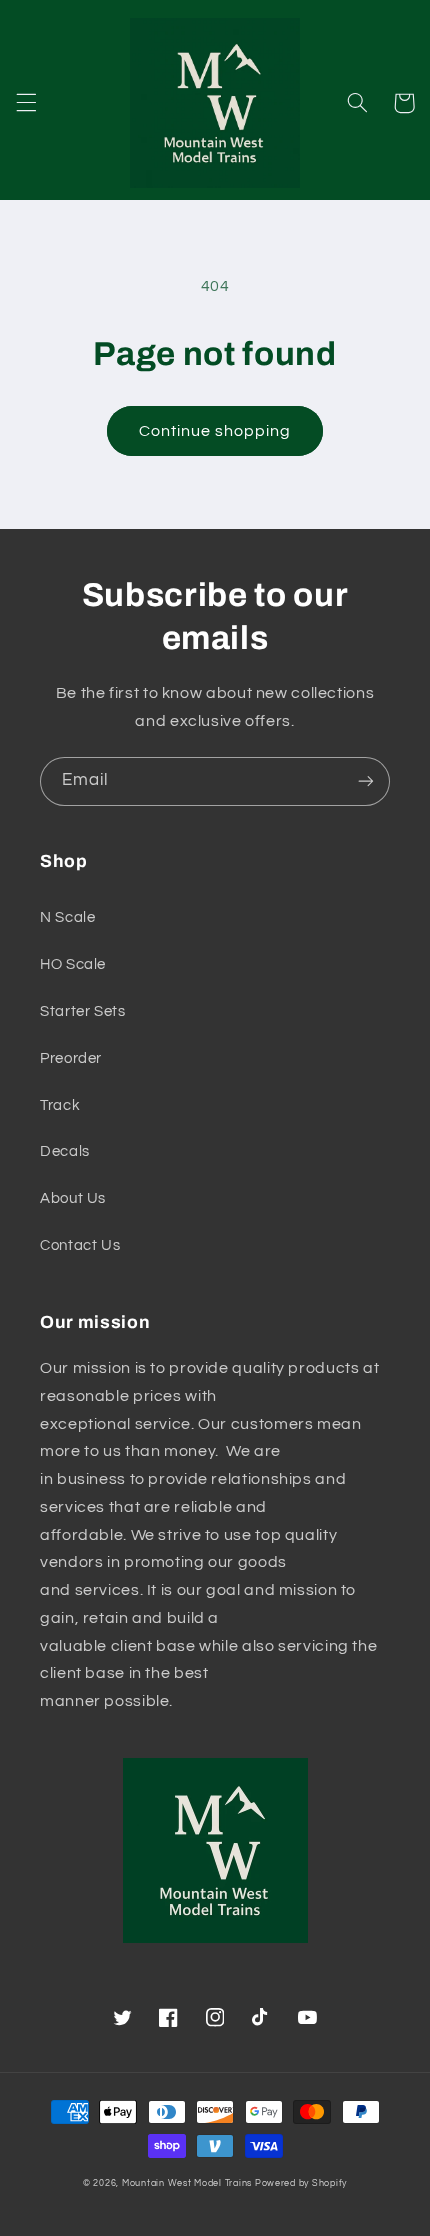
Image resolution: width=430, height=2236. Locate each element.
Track (60, 1105)
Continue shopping (215, 431)
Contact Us (80, 1245)
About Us (73, 1198)
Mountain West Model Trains (187, 2183)
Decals (65, 1151)
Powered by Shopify (301, 2183)
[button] (26, 103)
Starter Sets (83, 1011)
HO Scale (73, 964)
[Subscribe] (366, 781)
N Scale (67, 917)
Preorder (71, 1058)
